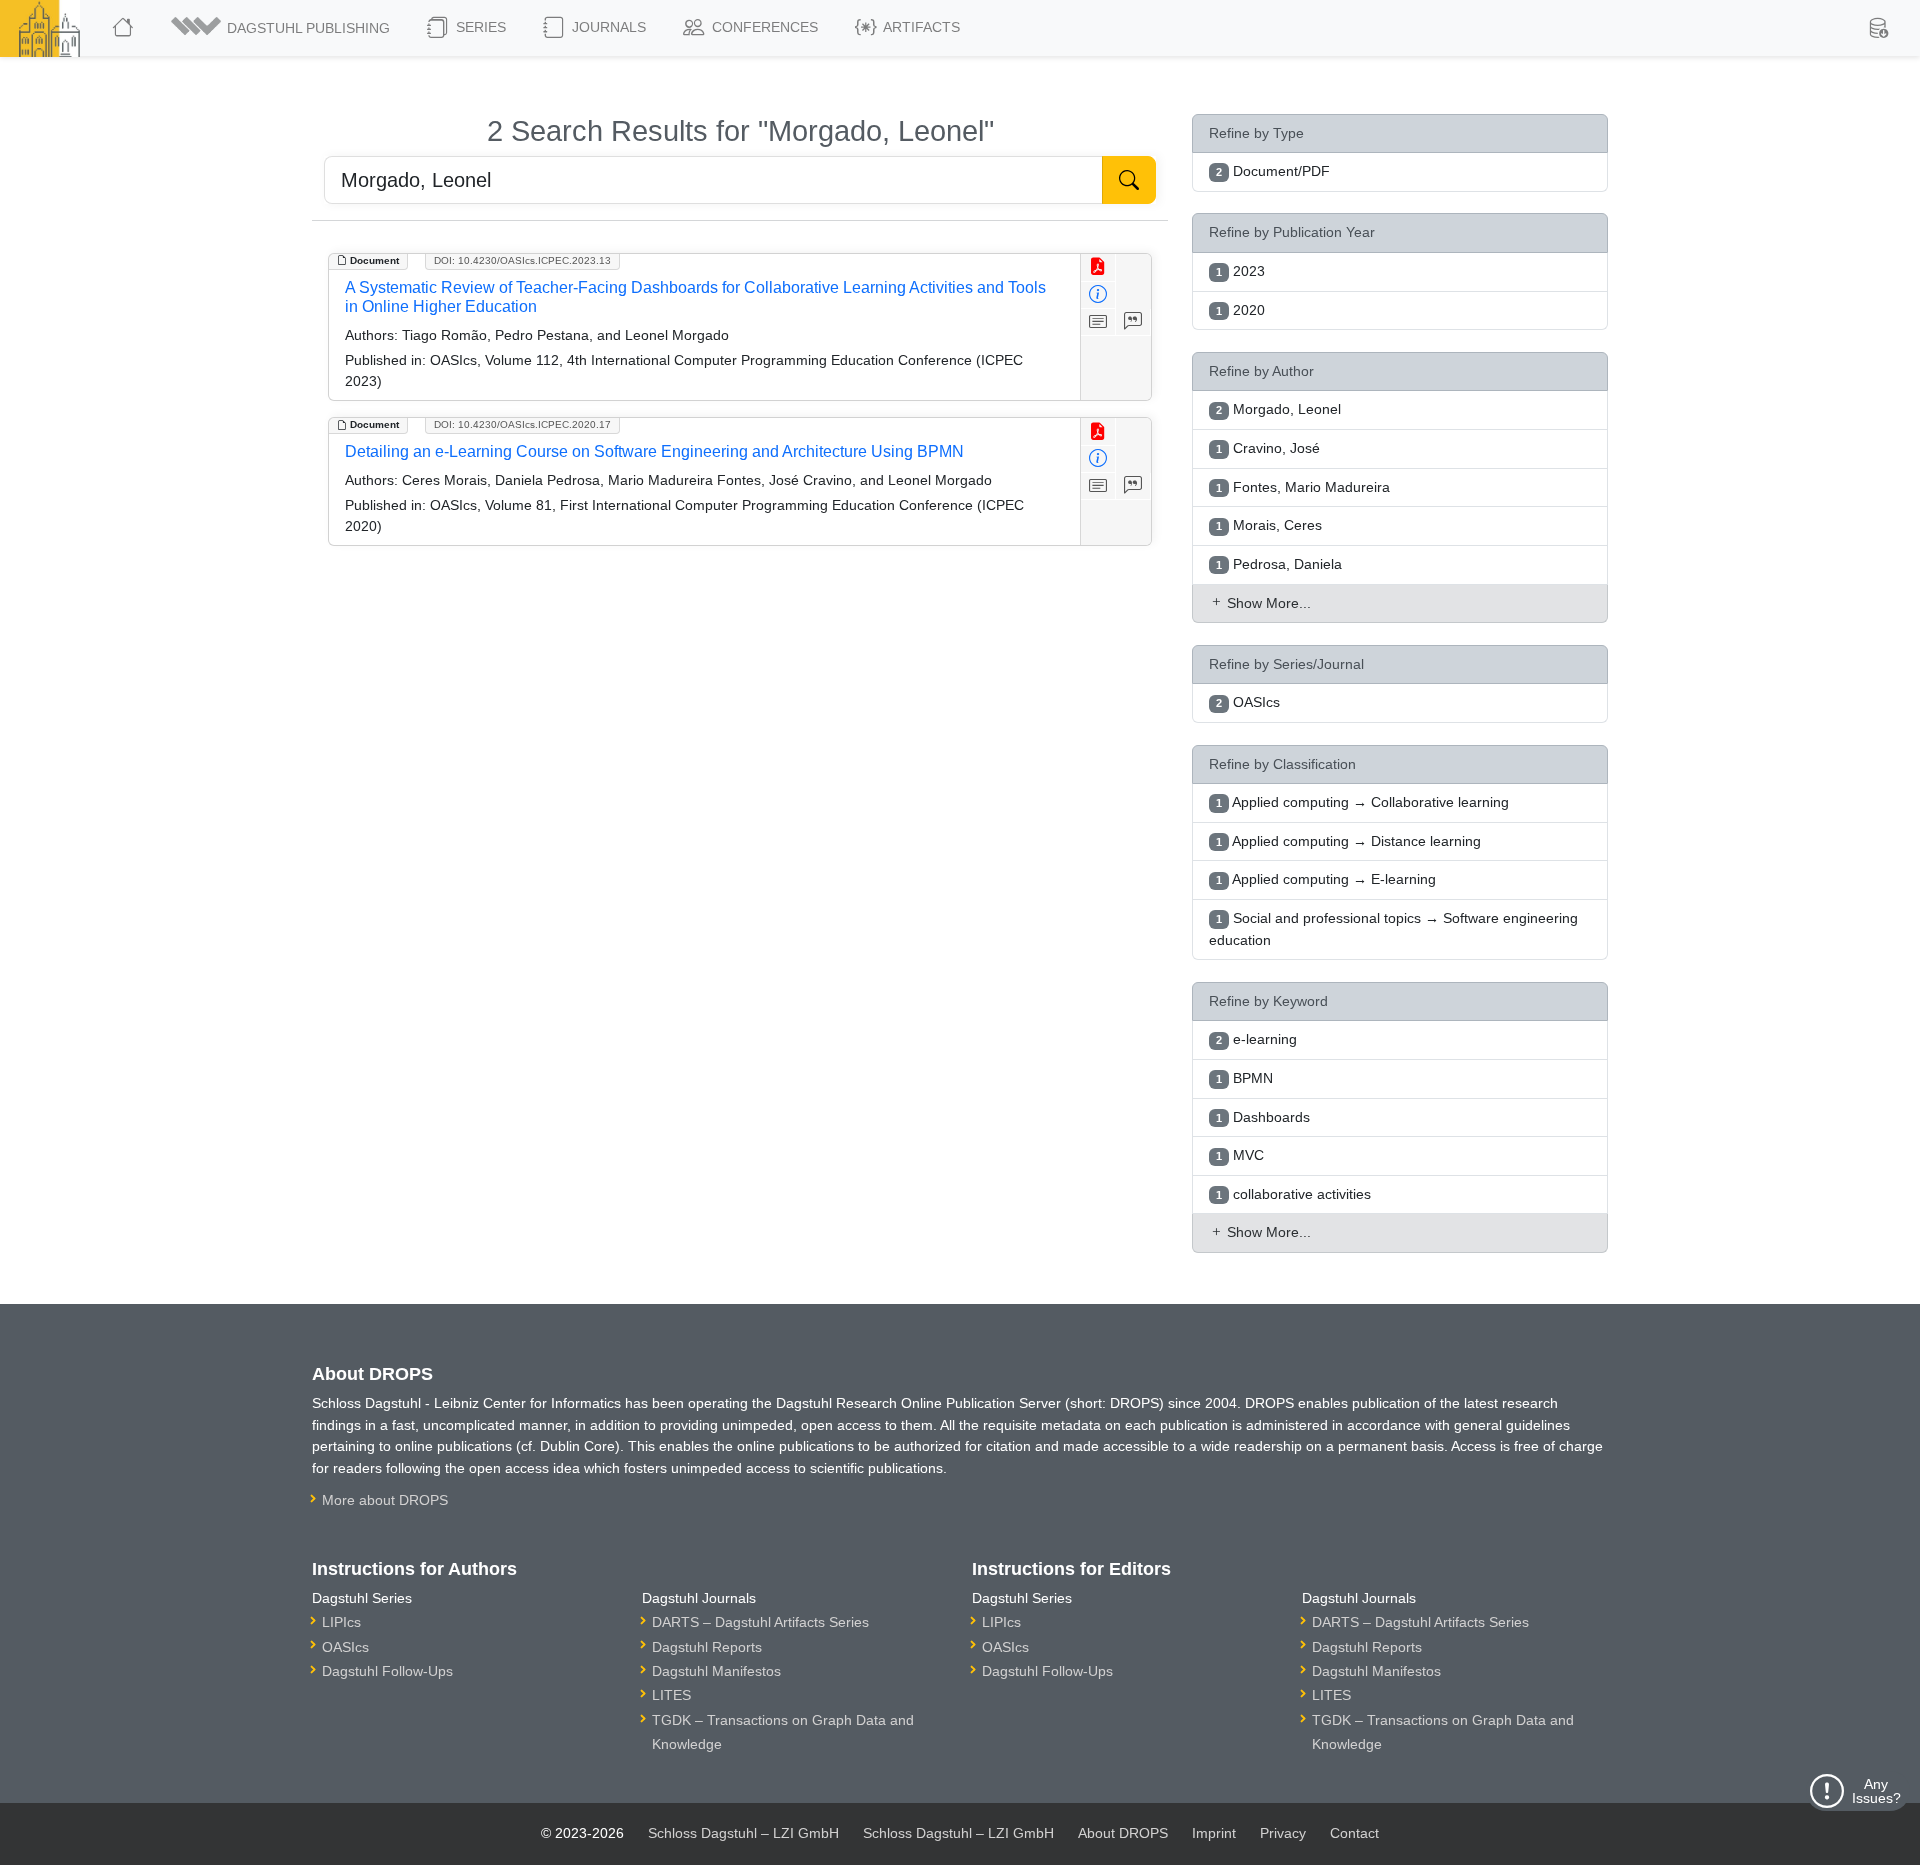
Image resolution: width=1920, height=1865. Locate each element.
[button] (282, 28)
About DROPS (1123, 1833)
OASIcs (345, 1647)
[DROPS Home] (124, 28)
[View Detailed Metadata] (1098, 295)
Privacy (1283, 1833)
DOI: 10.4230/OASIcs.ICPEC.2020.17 (522, 424)
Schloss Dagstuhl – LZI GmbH (743, 1833)
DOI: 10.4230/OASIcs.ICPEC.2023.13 (522, 260)
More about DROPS (385, 1500)
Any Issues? (1876, 1791)
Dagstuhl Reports (707, 1647)
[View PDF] (1098, 267)
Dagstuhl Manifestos (716, 1671)
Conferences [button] (763, 27)
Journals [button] (607, 27)
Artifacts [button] (920, 27)
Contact (1354, 1833)
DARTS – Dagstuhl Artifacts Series (760, 1622)
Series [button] (479, 27)
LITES (671, 1695)
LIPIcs (341, 1622)
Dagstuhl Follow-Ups (387, 1671)
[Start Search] (1129, 180)
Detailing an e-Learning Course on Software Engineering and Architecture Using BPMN (654, 451)
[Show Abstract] (1098, 322)
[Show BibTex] (1133, 322)
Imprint (1214, 1833)
